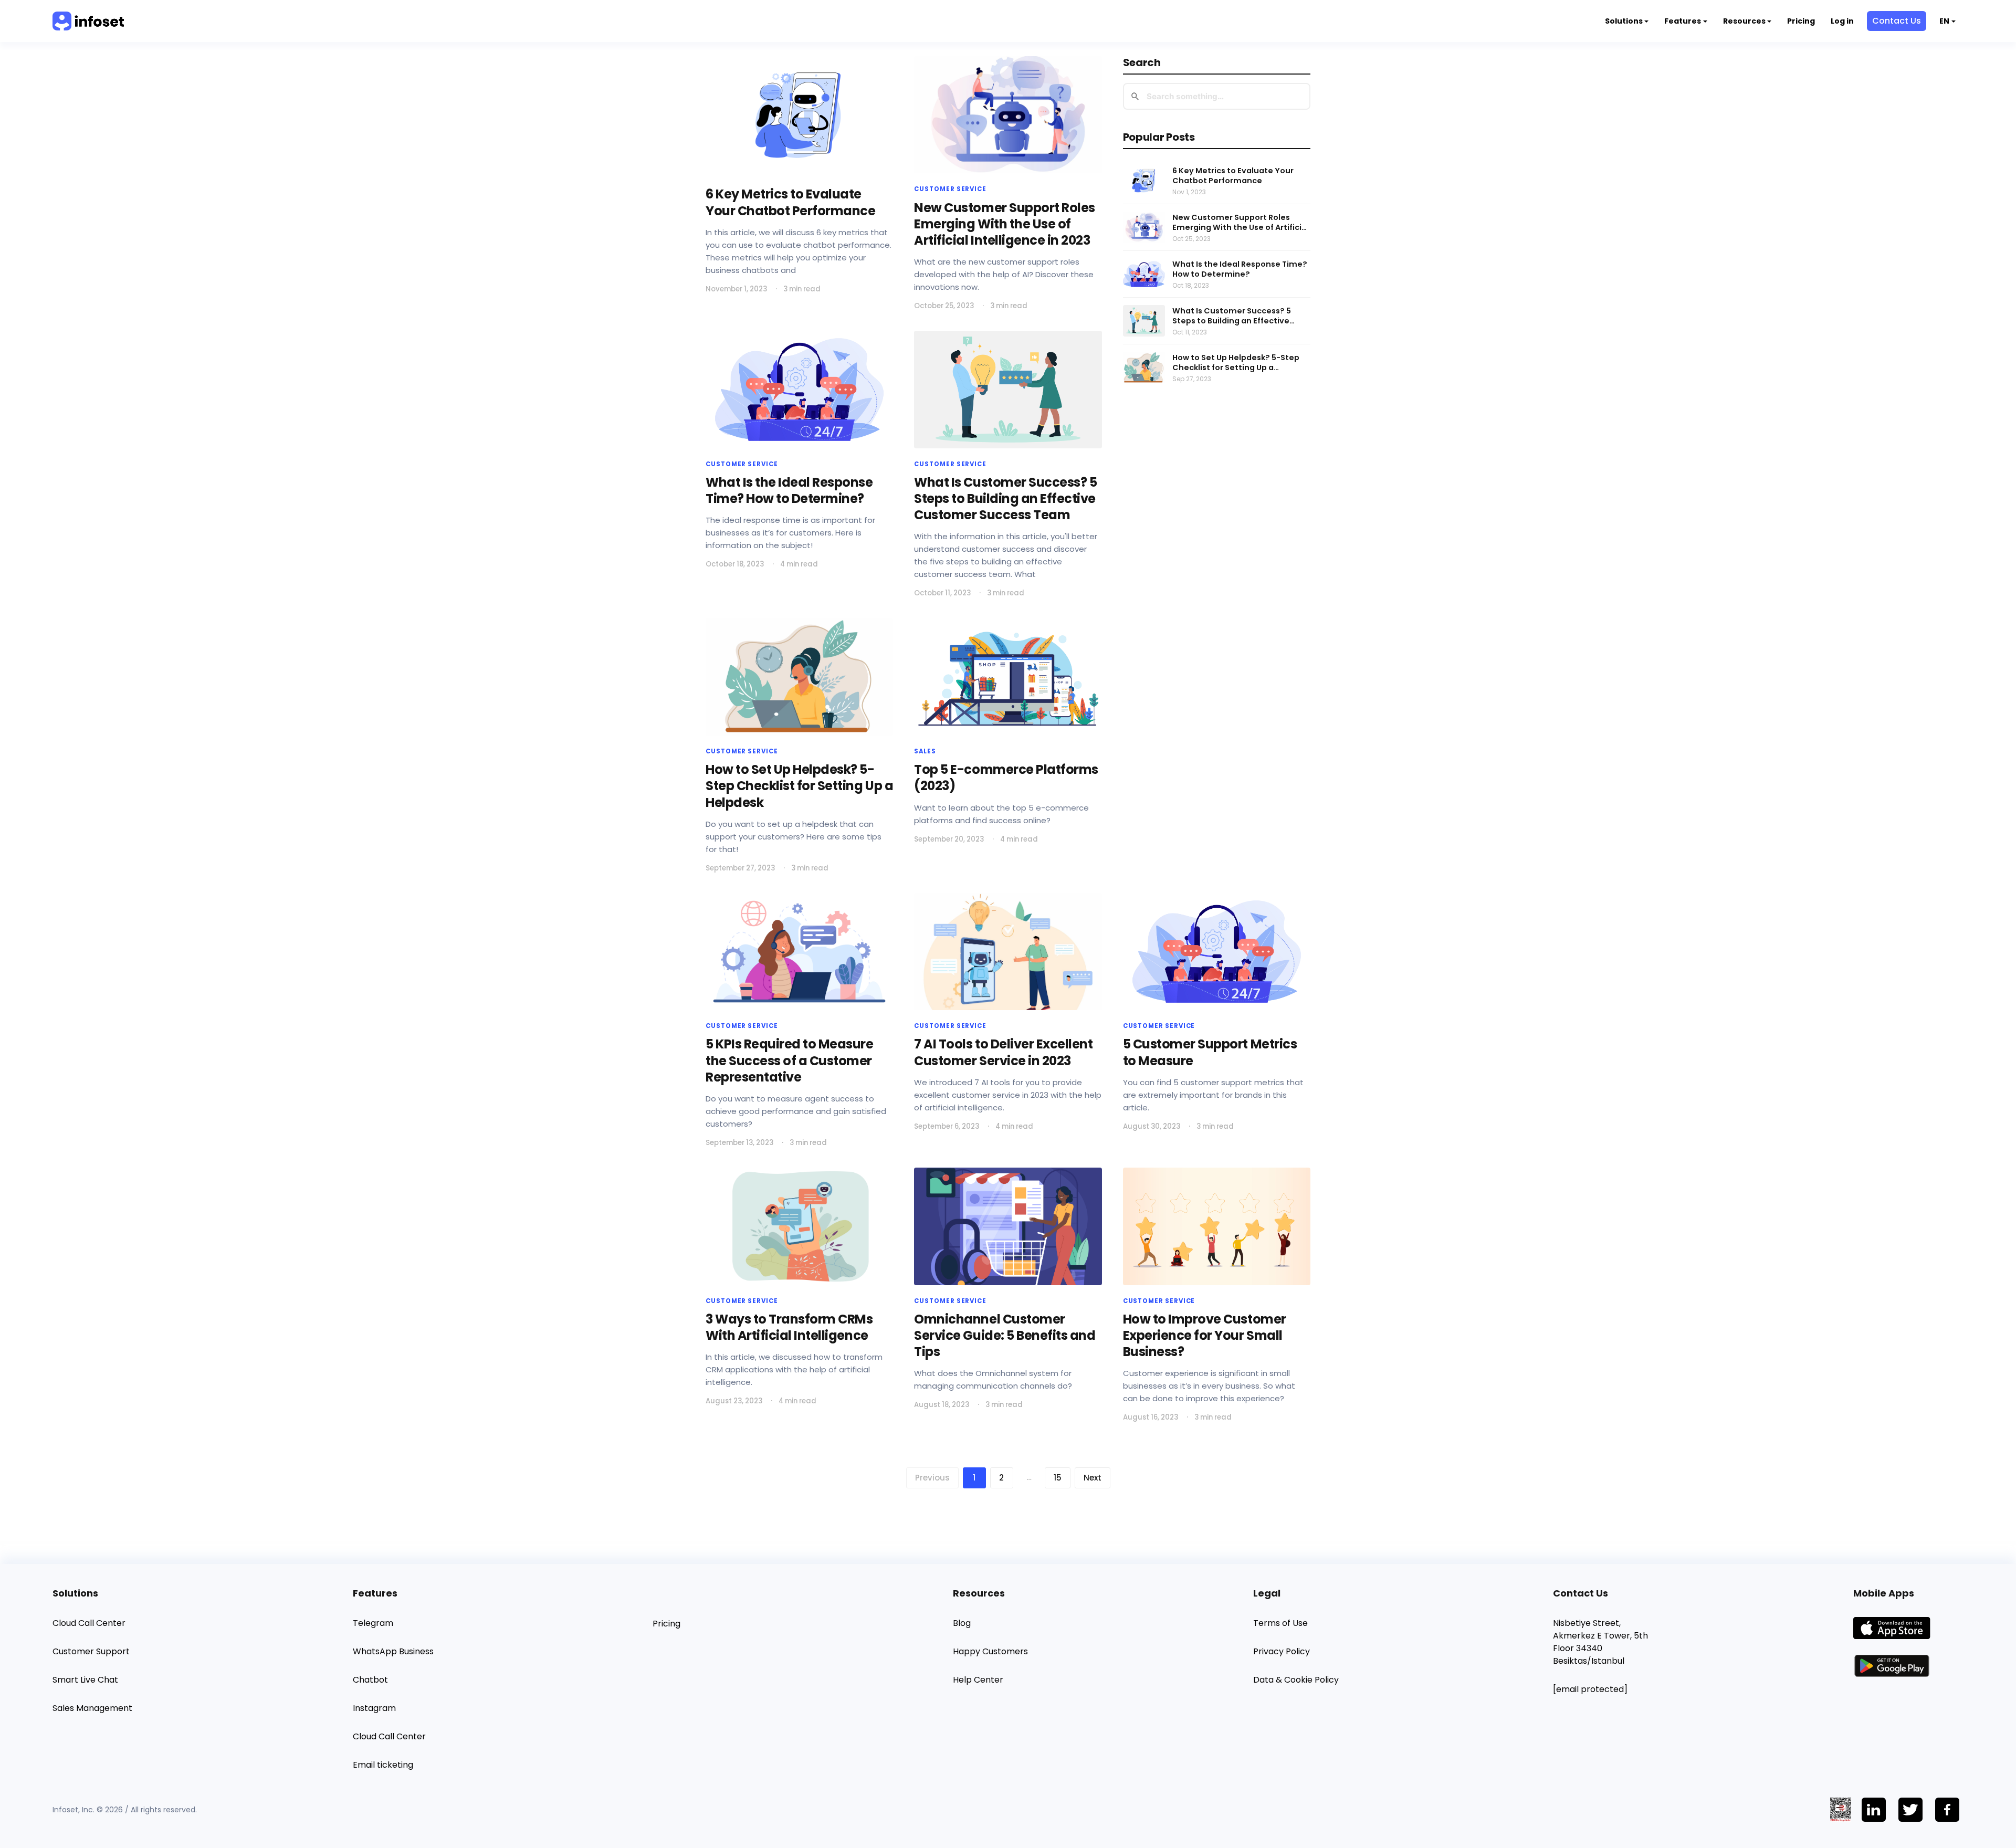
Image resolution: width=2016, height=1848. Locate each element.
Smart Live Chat (85, 1680)
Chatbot (370, 1680)
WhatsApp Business (393, 1651)
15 (1058, 1478)
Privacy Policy (1282, 1651)
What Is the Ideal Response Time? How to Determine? (1240, 269)
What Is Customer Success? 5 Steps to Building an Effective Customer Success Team (1232, 316)
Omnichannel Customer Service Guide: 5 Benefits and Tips (1005, 1335)
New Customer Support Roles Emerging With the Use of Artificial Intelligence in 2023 (1241, 223)
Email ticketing (383, 1765)
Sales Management (92, 1708)
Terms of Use (1280, 1623)
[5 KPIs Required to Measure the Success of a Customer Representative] (799, 952)
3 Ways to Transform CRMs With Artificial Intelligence (789, 1327)
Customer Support (91, 1651)
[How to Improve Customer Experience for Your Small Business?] (1217, 1226)
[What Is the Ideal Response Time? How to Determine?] (799, 389)
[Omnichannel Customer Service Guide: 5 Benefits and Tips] (1008, 1226)
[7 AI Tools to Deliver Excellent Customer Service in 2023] (1008, 952)
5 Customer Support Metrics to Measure (1210, 1052)
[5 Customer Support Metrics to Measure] (1217, 952)
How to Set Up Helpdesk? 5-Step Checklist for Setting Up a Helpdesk (1236, 363)
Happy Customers (990, 1651)
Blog (962, 1623)
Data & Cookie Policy (1296, 1680)
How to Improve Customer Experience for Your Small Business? (1205, 1335)
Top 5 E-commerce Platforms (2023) (1006, 778)
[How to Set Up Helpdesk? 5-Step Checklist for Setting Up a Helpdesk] (799, 677)
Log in (1842, 21)
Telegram (373, 1623)
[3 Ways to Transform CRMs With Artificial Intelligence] (799, 1226)
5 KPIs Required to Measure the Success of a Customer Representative (790, 1060)
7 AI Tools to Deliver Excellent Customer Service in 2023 (1003, 1052)
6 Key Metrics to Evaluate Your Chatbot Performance (1233, 176)
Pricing (1801, 21)
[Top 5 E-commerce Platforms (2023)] (1008, 677)
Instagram (374, 1708)
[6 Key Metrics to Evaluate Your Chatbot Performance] (799, 115)
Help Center (978, 1680)
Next (1093, 1478)
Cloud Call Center (89, 1623)
